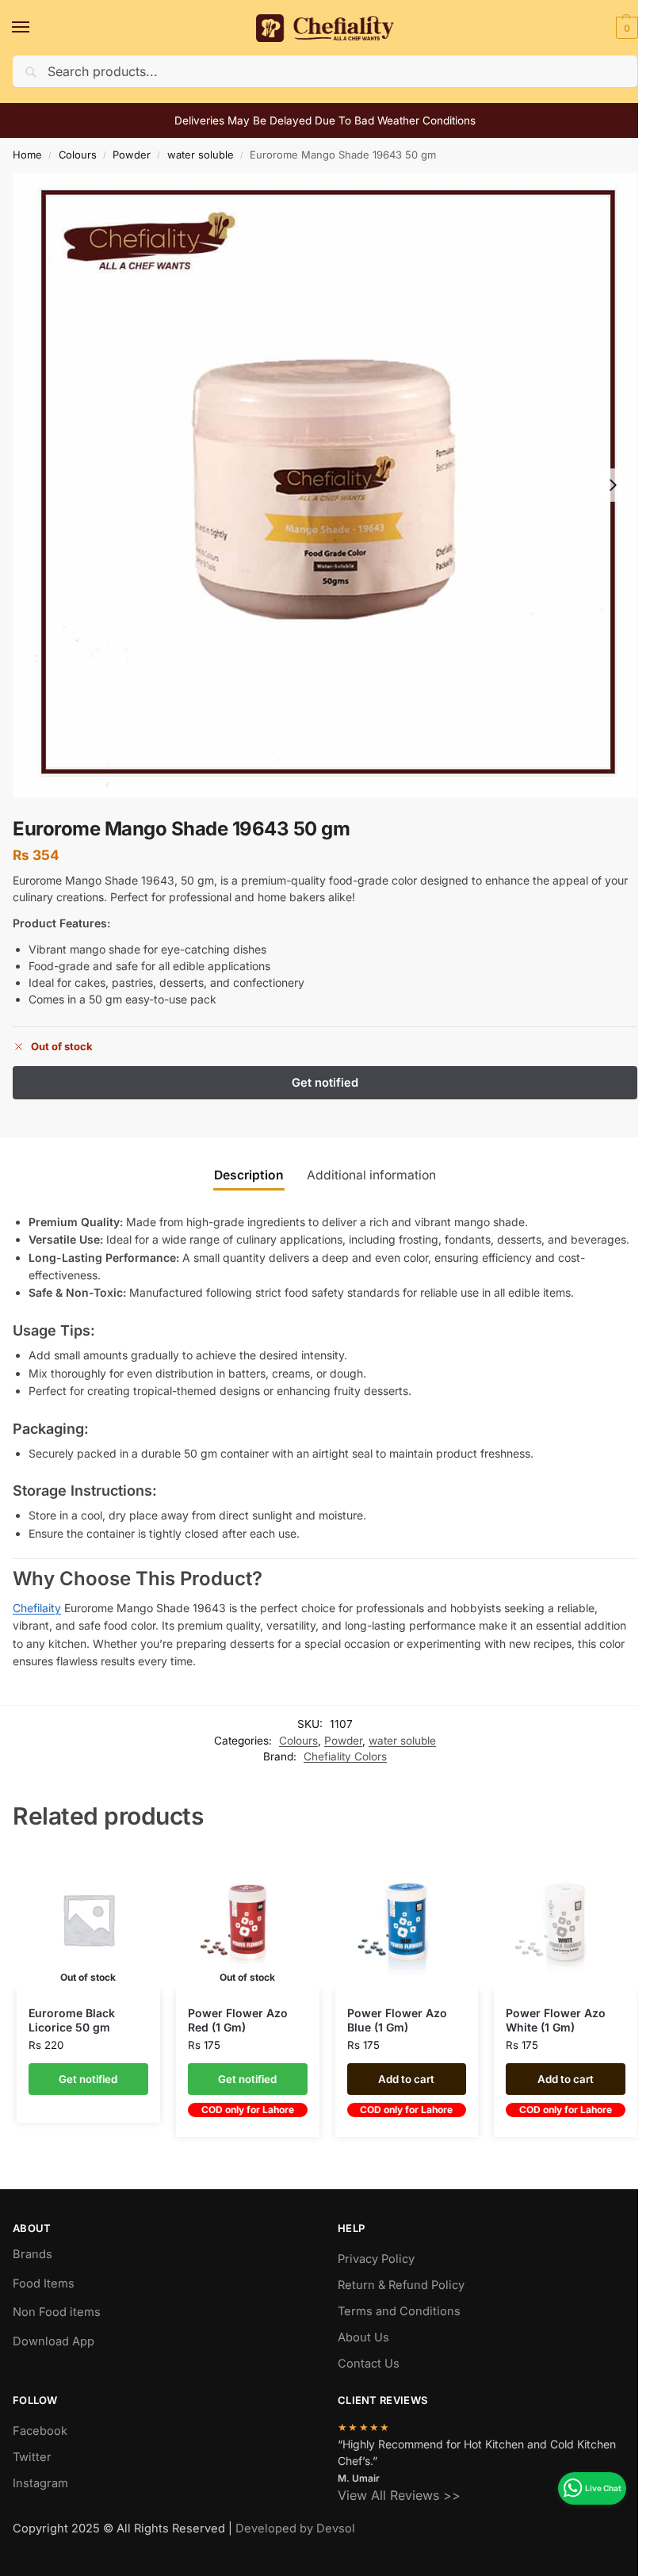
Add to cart (406, 2079)
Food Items (44, 2284)
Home (27, 155)
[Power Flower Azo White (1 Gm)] (566, 1919)
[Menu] (36, 28)
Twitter (32, 2457)
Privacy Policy (376, 2259)
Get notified (88, 2079)
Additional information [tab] (371, 1175)
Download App (54, 2341)
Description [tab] (249, 1175)
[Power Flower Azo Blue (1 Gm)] (407, 1919)
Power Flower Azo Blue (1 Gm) (397, 2020)
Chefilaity (37, 1608)
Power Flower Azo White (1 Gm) (556, 2020)
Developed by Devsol (295, 2528)
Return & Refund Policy (401, 2285)
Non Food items (58, 2312)
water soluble (201, 155)
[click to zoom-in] (325, 485)
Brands (32, 2254)
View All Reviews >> (399, 2495)
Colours (78, 155)
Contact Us (369, 2364)
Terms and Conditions (399, 2311)
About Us (363, 2337)
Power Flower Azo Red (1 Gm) (238, 2020)
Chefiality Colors (345, 1756)
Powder (132, 155)
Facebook (40, 2431)
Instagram (40, 2483)
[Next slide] (613, 485)
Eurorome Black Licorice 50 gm (72, 2020)
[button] (625, 28)
